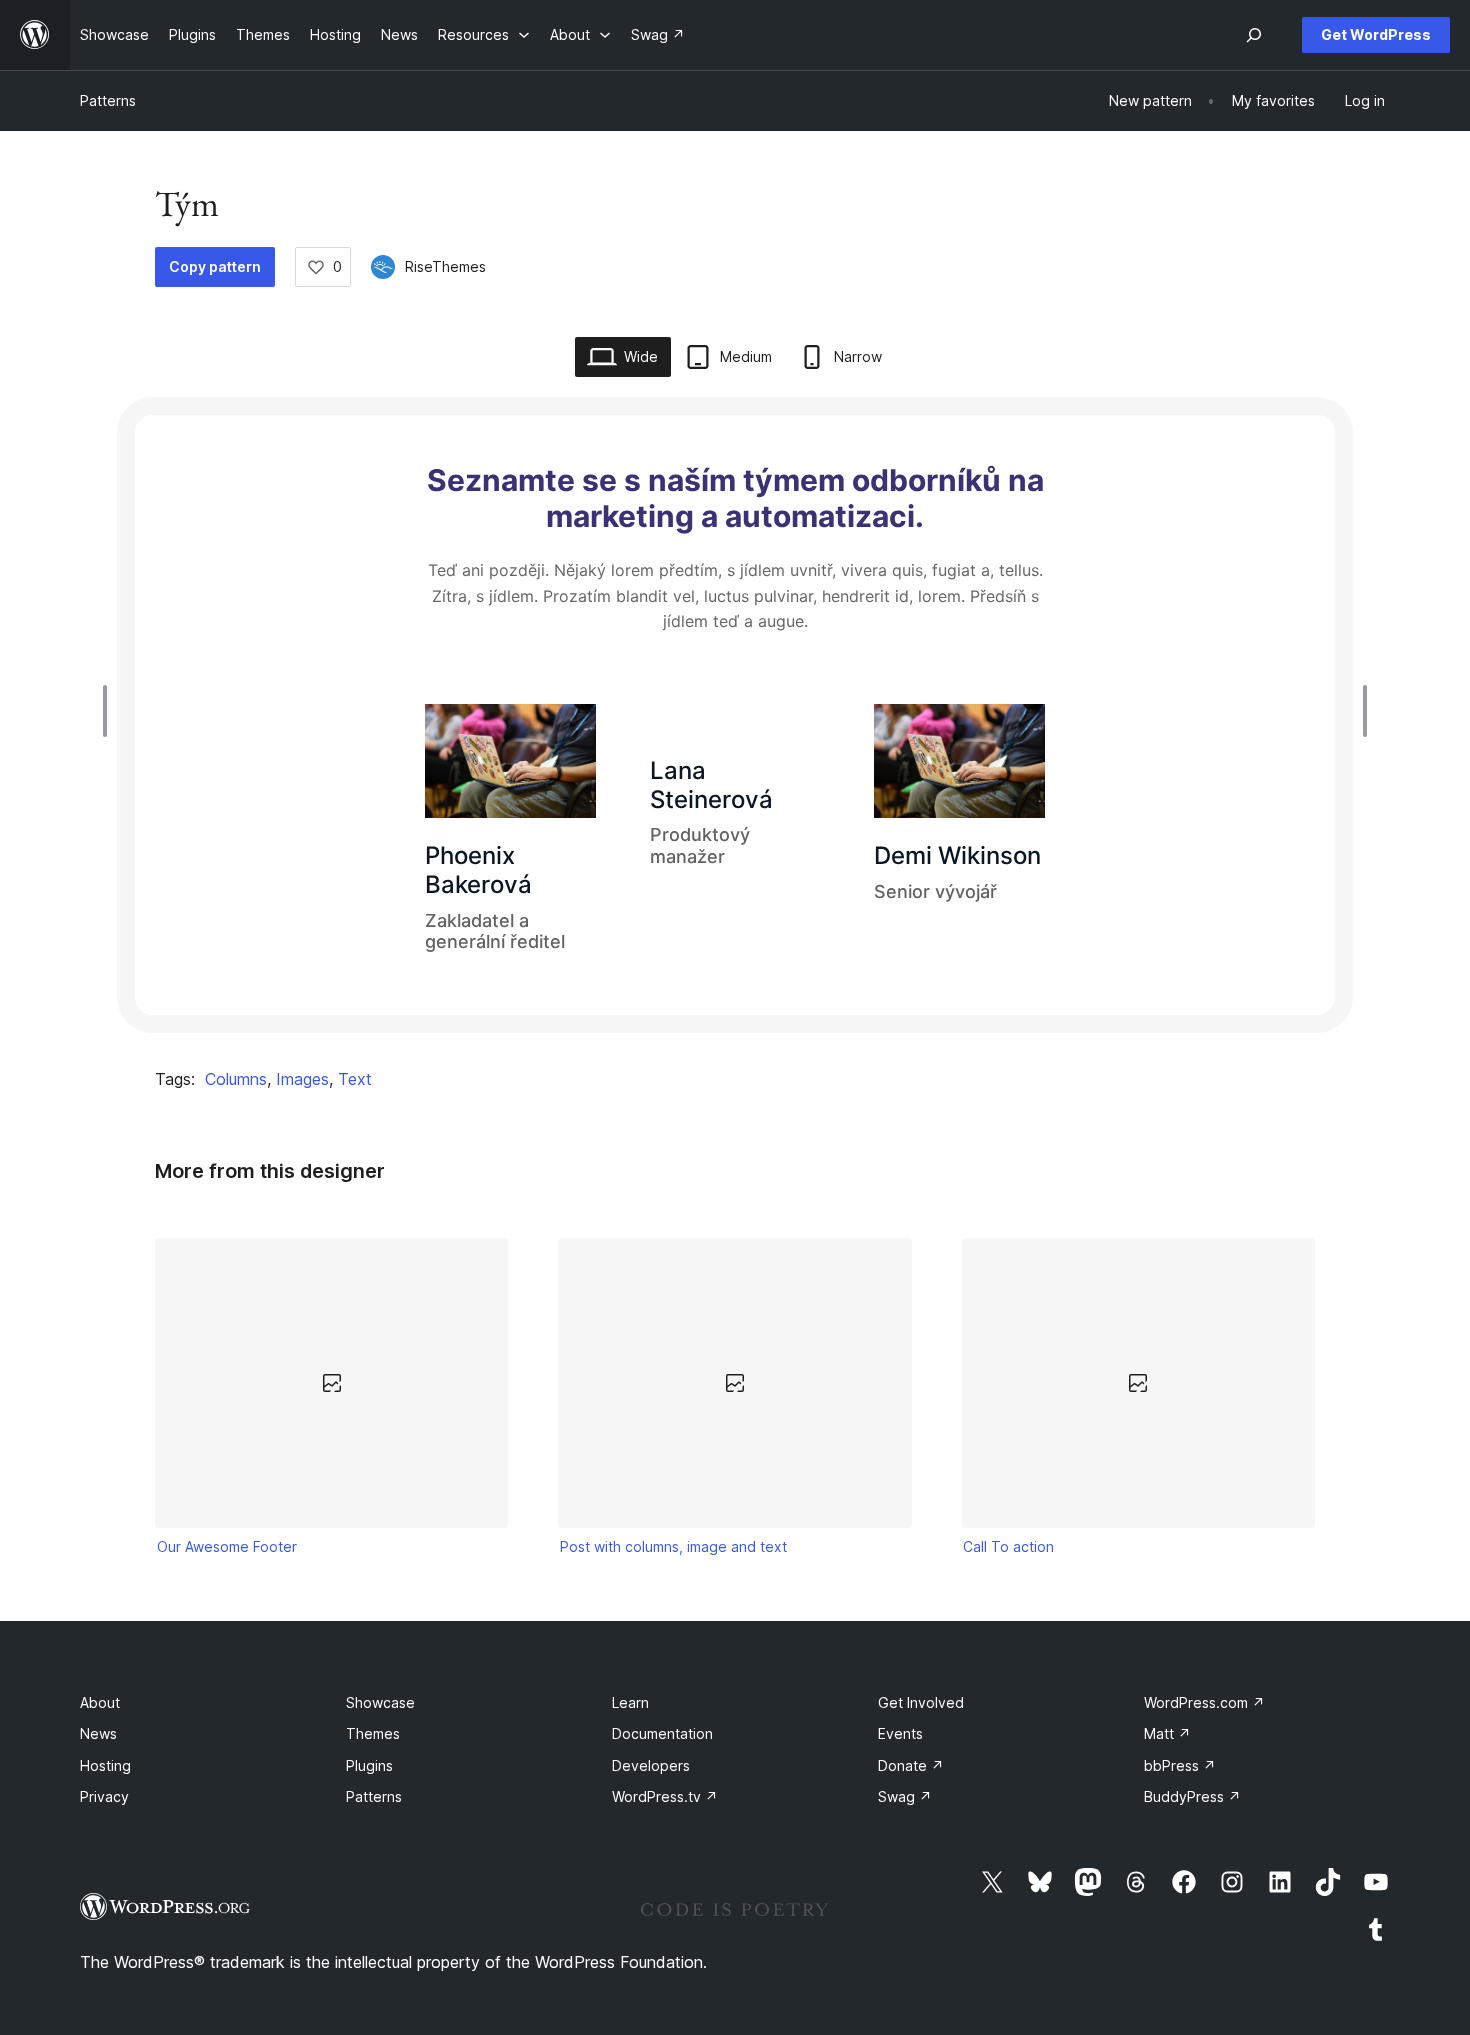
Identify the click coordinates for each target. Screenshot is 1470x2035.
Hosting (105, 1765)
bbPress (1180, 1765)
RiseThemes (445, 266)
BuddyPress (1192, 1796)
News (98, 1733)
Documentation (662, 1733)
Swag (905, 1796)
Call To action (1008, 1546)
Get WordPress (1376, 34)
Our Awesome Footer (227, 1546)
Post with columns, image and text (673, 1546)
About (100, 1702)
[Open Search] (1254, 35)
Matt (1167, 1733)
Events (900, 1733)
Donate (911, 1765)
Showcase (380, 1702)
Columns (236, 1079)
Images (302, 1079)
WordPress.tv (665, 1796)
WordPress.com (1204, 1702)
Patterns (108, 100)
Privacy (104, 1796)
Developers (651, 1765)
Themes (373, 1733)
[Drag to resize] (110, 711)
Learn (630, 1702)
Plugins (369, 1765)
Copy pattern (215, 266)
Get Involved (921, 1702)
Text (355, 1079)
